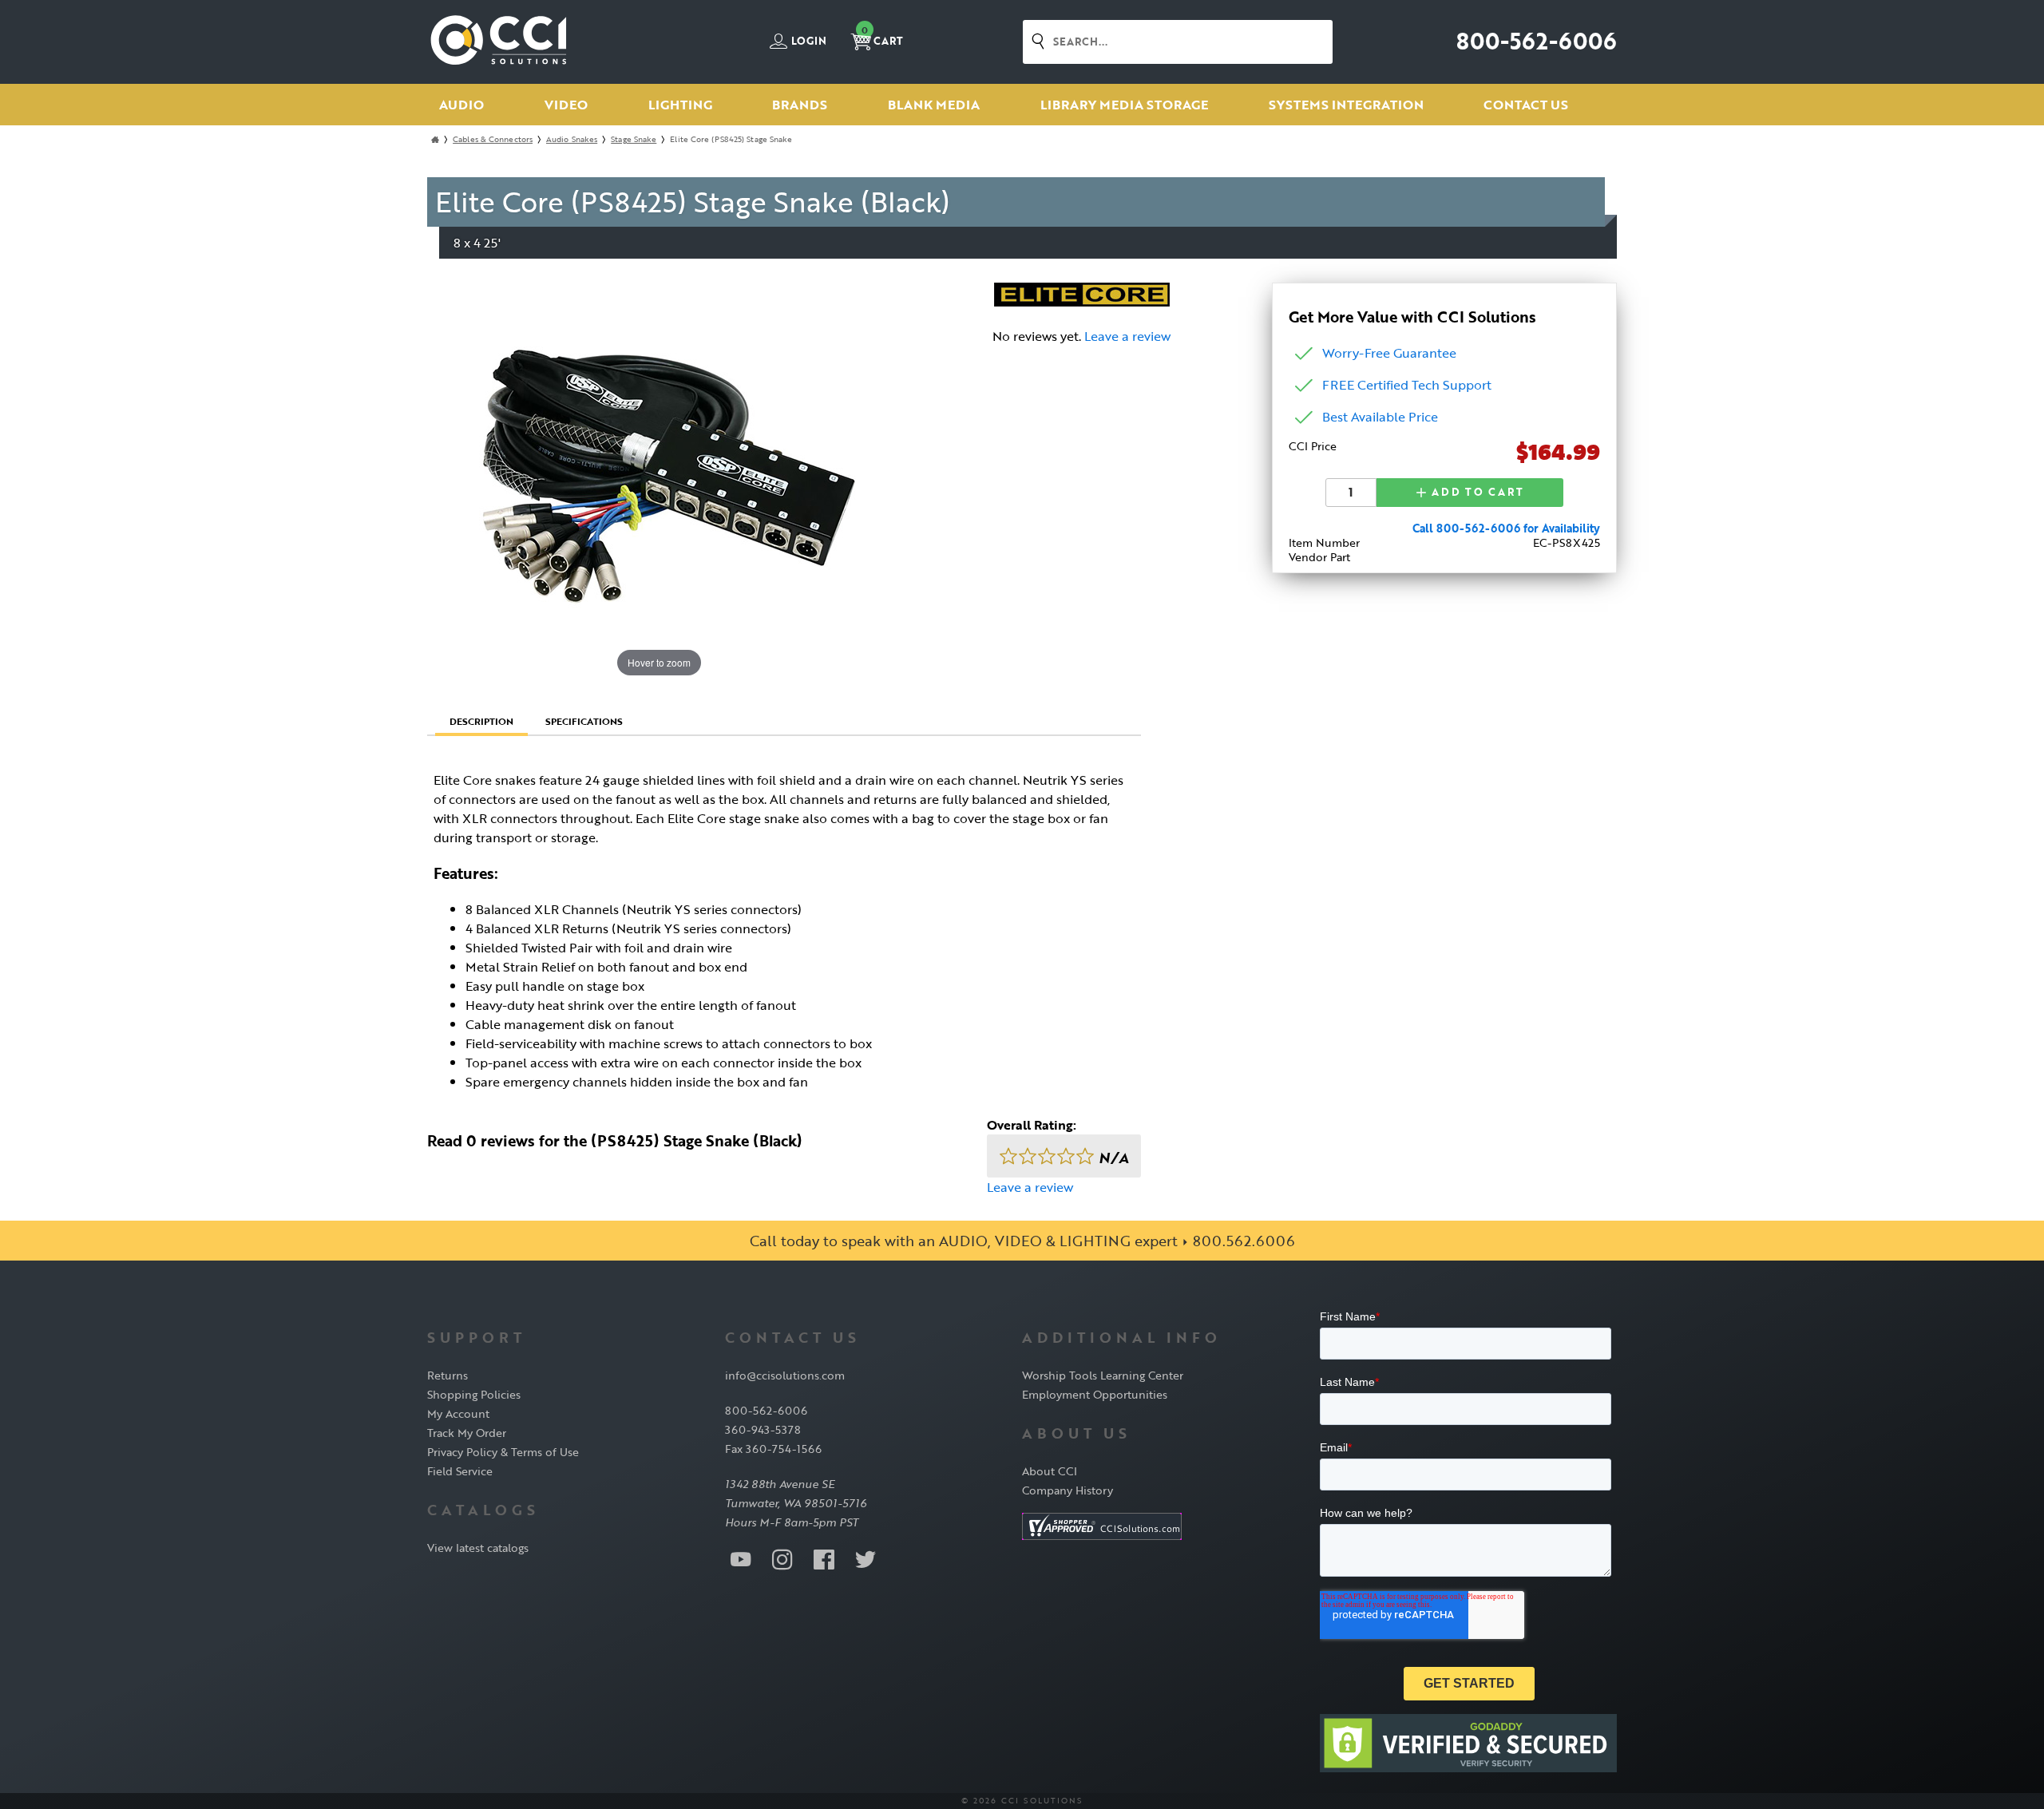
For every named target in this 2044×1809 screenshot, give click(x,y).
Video (566, 105)
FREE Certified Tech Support (1407, 385)
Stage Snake (634, 139)
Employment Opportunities (1095, 1394)
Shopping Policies (474, 1394)
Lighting (680, 105)
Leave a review (1127, 336)
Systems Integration (1346, 105)
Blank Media (934, 105)
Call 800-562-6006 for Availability (1506, 528)
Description (481, 721)
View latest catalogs (478, 1548)
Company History (1068, 1490)
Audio (461, 105)
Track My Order (467, 1433)
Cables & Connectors (493, 139)
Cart (882, 36)
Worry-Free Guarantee (1389, 353)
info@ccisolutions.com (785, 1375)
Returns (448, 1375)
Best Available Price (1380, 417)
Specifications (584, 721)
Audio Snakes (572, 139)
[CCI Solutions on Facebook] (824, 1558)
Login (808, 42)
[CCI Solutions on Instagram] (782, 1558)
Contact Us (1526, 105)
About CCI (1050, 1471)
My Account (458, 1413)
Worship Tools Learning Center (1103, 1375)
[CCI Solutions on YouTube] (741, 1558)
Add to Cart (1476, 492)
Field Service (460, 1471)
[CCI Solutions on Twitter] (866, 1558)
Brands (800, 105)
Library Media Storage (1124, 105)
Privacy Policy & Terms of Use (503, 1452)
